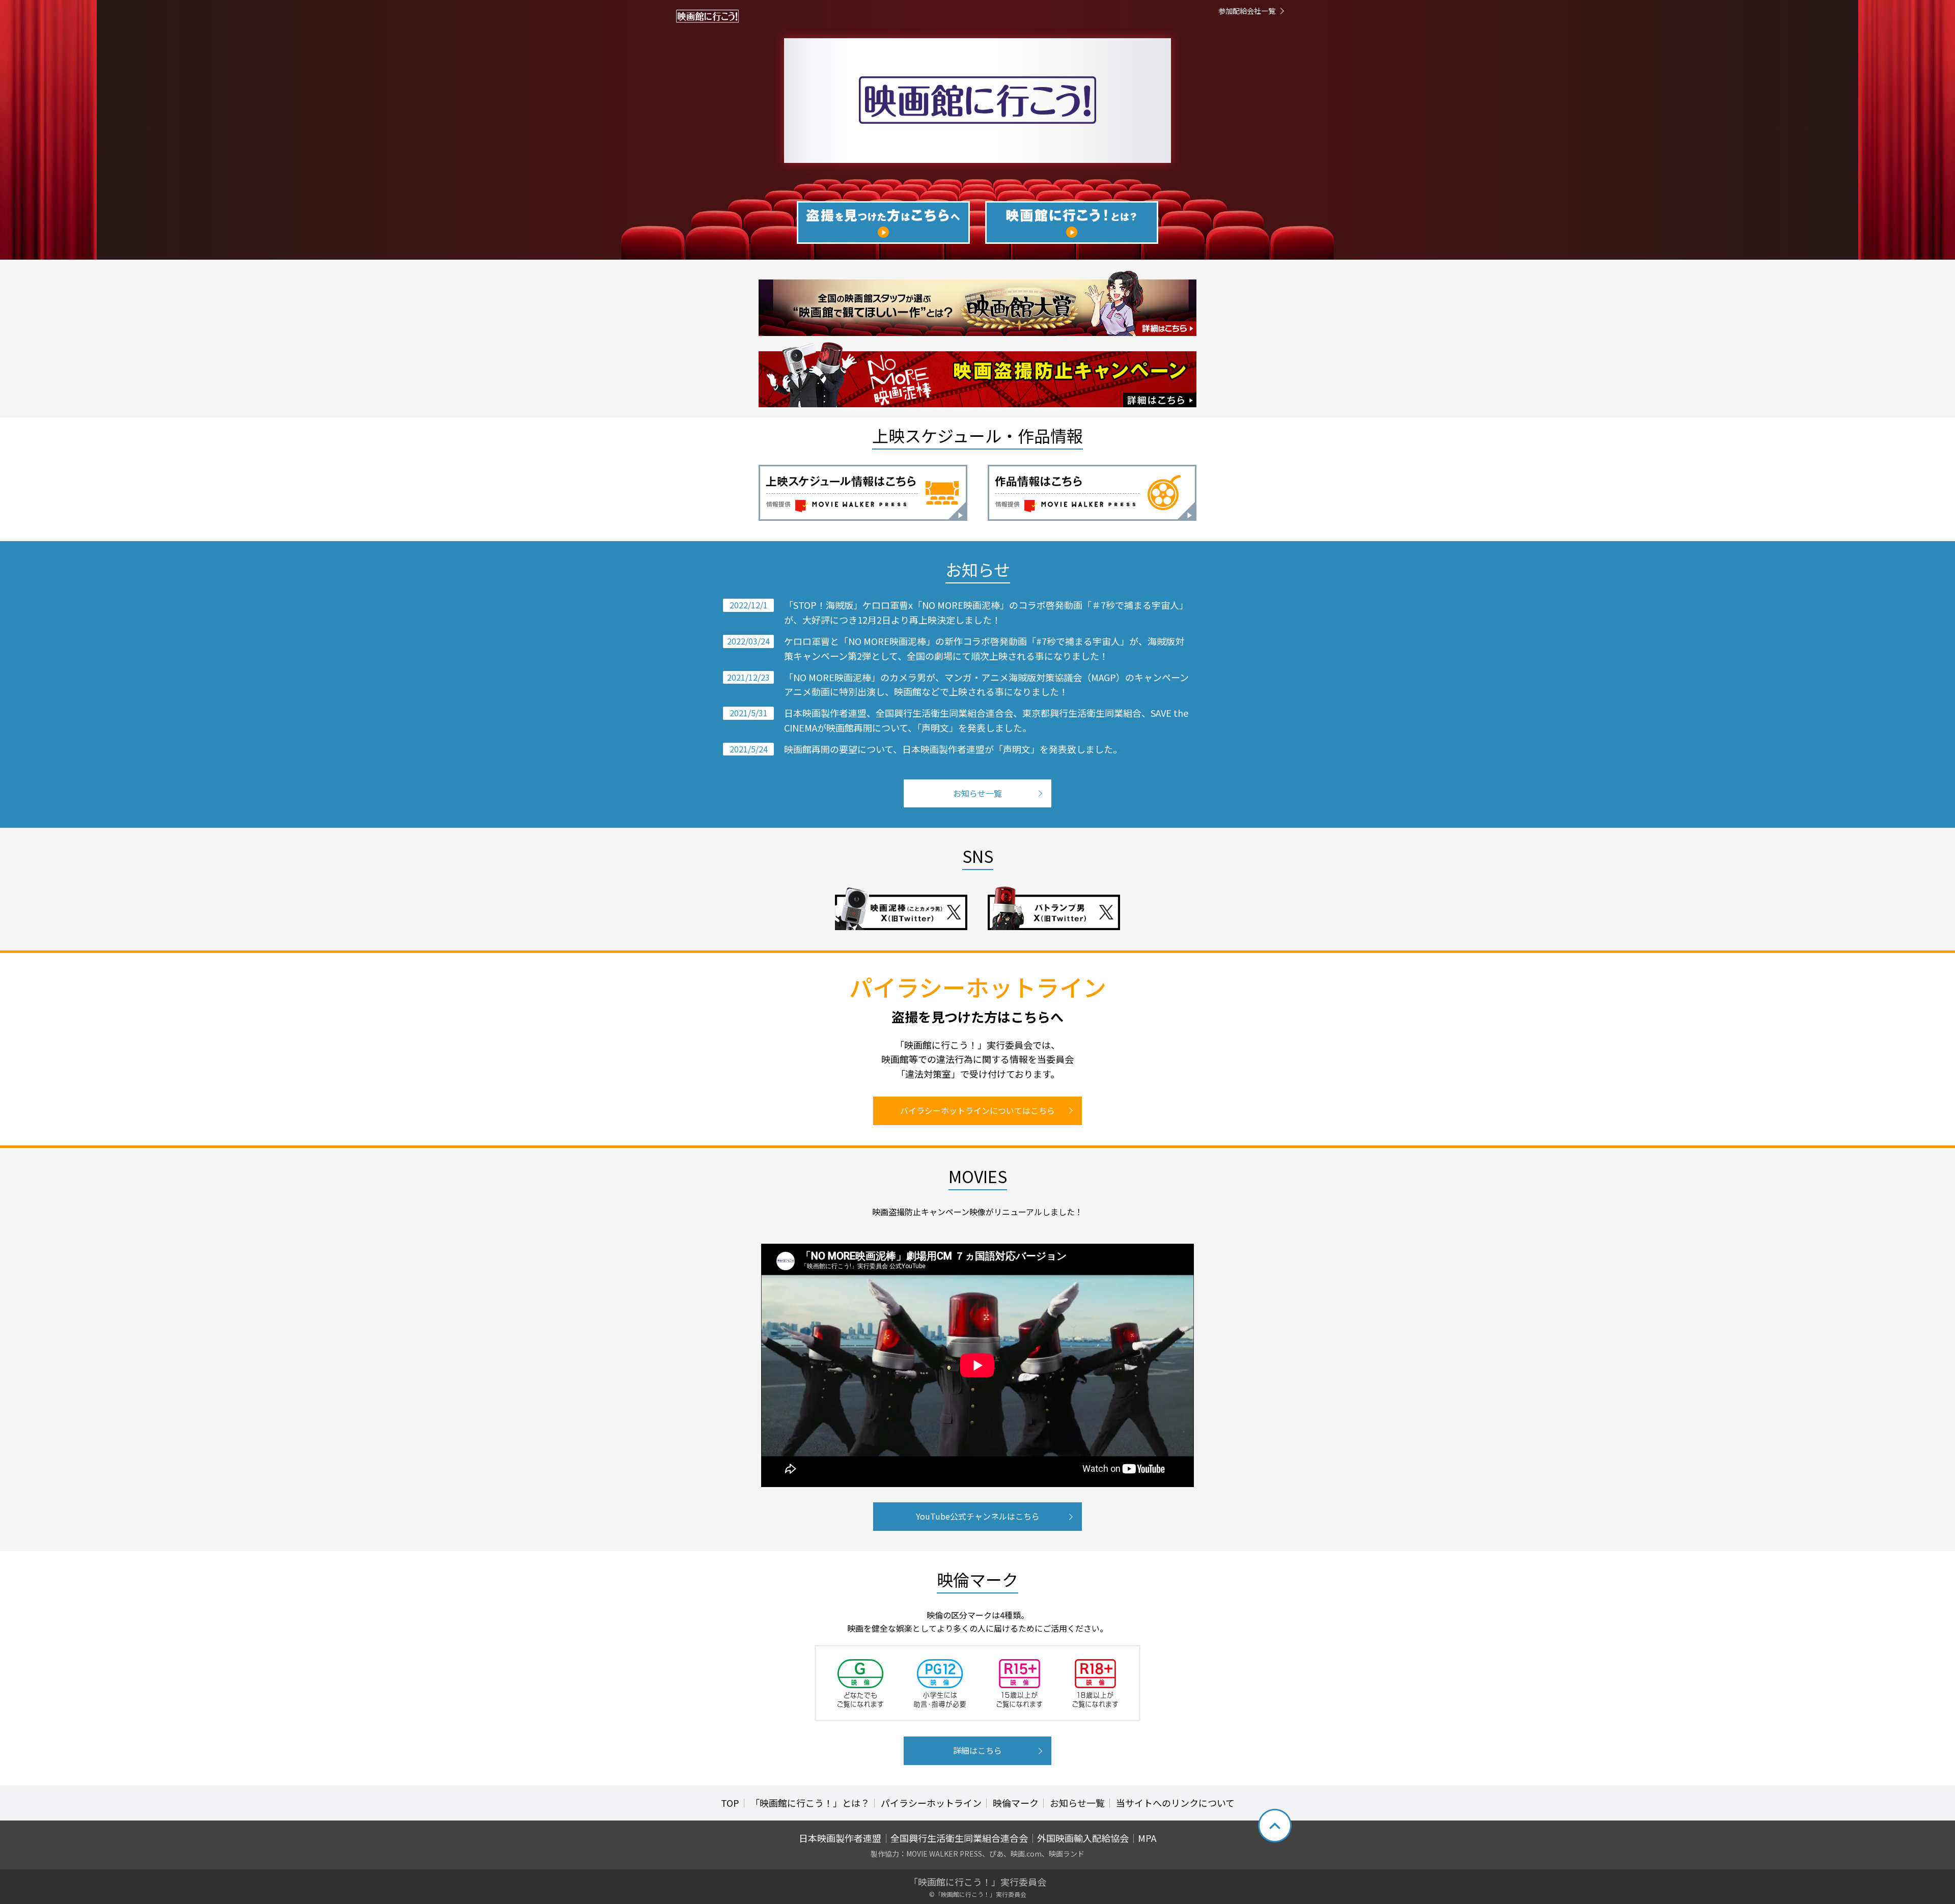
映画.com (1026, 1854)
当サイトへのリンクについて (1175, 1803)
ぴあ (996, 1854)
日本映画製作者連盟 (840, 1838)
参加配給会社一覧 (1247, 11)
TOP (730, 1803)
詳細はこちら (978, 1750)
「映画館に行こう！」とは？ (810, 1803)
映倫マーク (1016, 1803)
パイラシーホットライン (931, 1803)
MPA (1147, 1838)
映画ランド (1067, 1854)
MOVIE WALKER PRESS (944, 1854)
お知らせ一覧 (978, 793)
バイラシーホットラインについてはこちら (978, 1110)
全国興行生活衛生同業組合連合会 (959, 1838)
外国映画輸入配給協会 (1083, 1838)
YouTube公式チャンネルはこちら (978, 1516)
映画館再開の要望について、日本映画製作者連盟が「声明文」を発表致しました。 (953, 749)
